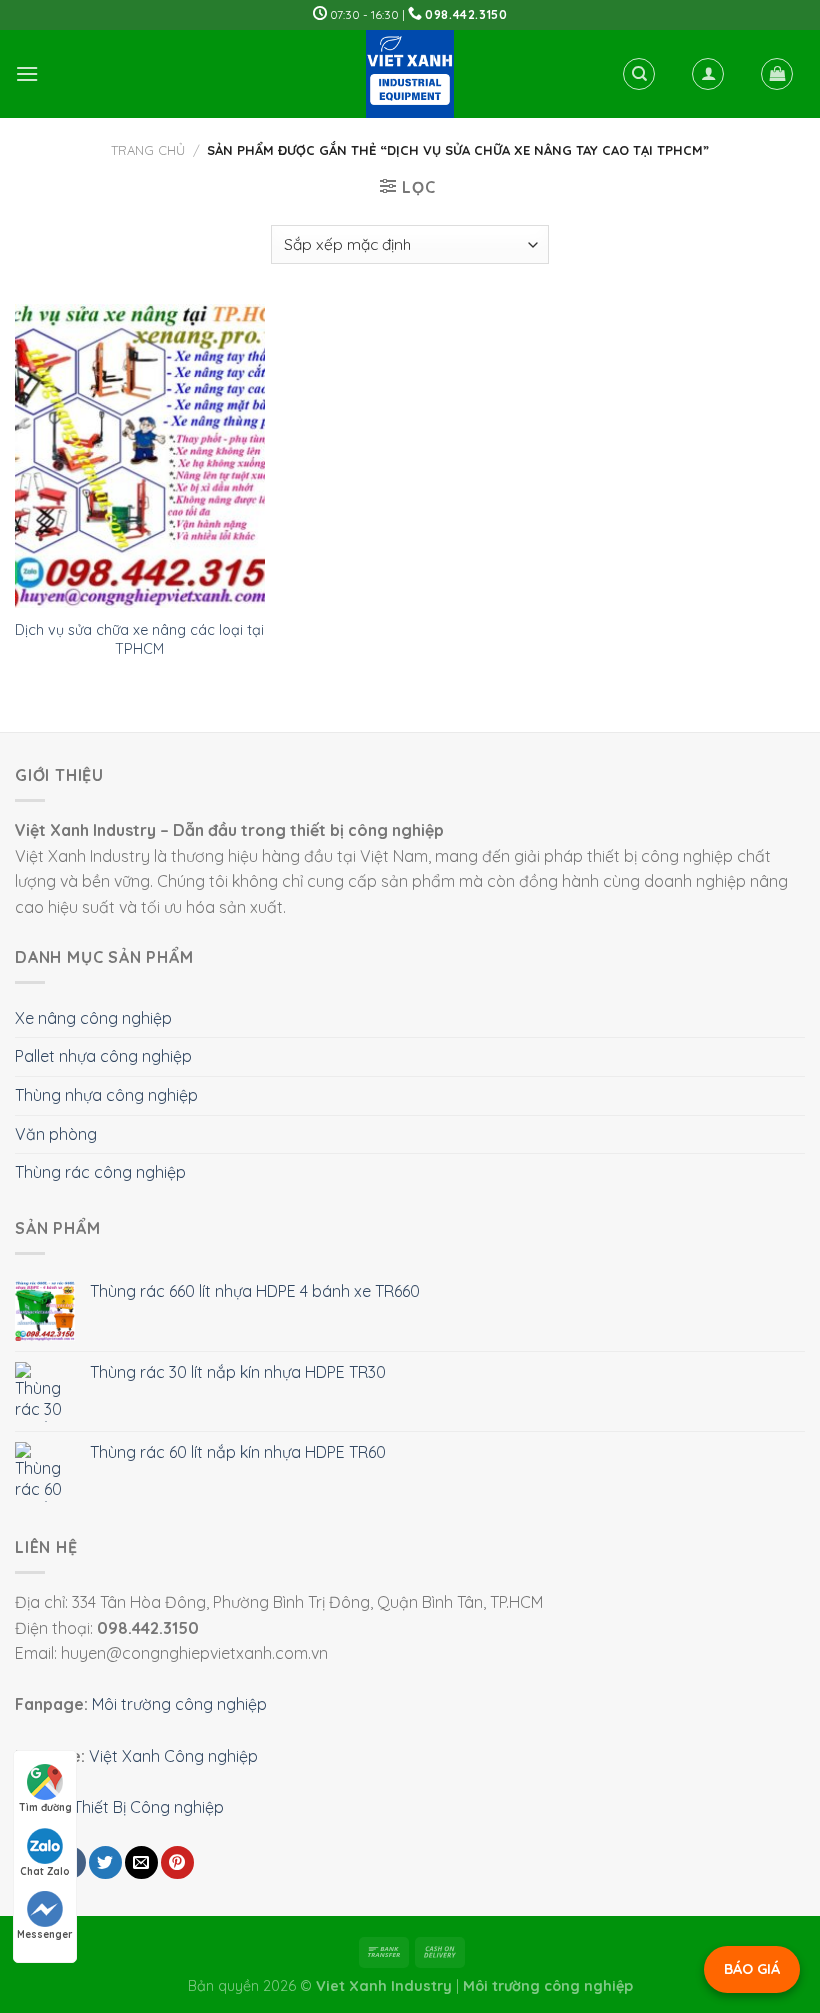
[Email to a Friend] (141, 1862)
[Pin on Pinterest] (177, 1862)
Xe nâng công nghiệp (93, 1018)
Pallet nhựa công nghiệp (103, 1056)
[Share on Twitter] (105, 1862)
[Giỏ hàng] (777, 74)
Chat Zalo (45, 1871)
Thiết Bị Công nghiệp (148, 1807)
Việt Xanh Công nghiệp (173, 1756)
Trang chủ (148, 150)
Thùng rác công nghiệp (100, 1172)
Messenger (45, 1934)
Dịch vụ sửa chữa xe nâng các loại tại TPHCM (139, 639)
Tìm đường (45, 1807)
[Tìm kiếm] (639, 74)
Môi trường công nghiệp (179, 1704)
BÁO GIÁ (752, 1969)
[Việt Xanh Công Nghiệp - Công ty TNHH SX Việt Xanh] (410, 74)
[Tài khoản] (708, 74)
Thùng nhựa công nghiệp (106, 1095)
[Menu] (27, 73)
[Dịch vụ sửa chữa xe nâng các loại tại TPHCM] (140, 456)
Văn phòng (56, 1134)
